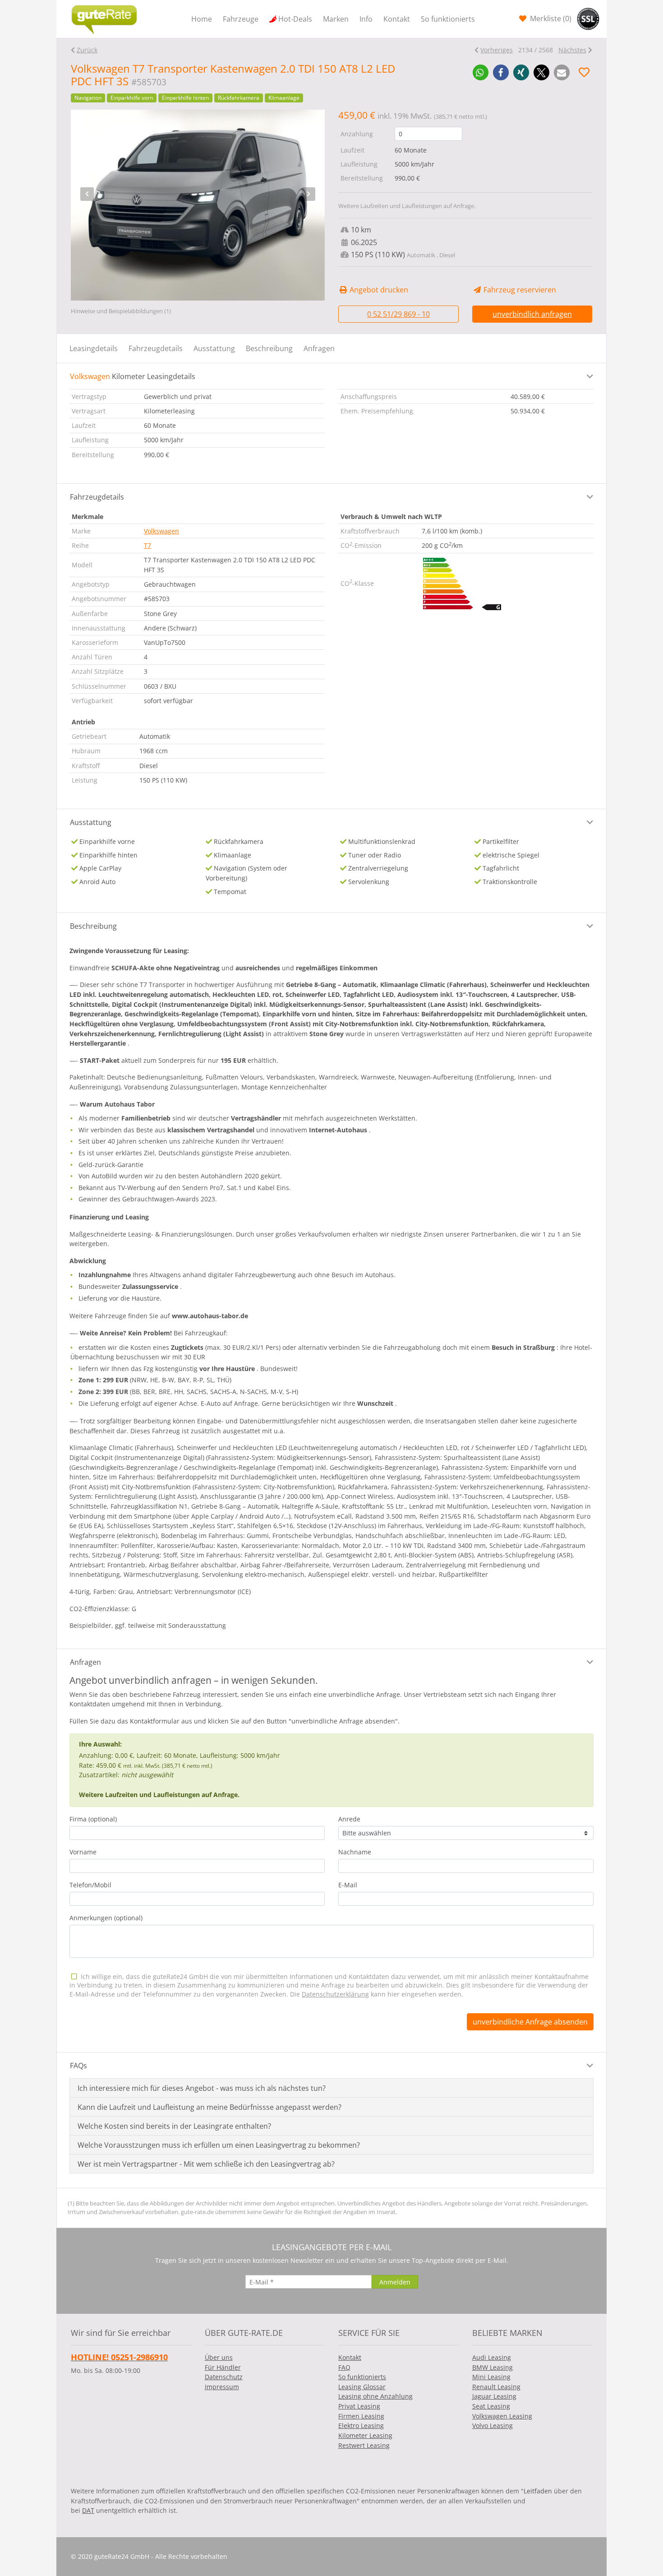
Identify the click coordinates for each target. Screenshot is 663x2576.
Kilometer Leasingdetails (133, 376)
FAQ (344, 2367)
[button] (481, 72)
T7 (147, 545)
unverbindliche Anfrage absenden (530, 2022)
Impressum (222, 2387)
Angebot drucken (378, 290)
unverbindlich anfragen (532, 314)
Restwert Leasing (364, 2445)
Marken (336, 19)
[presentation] (87, 194)
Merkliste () (550, 19)
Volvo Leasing (493, 2425)
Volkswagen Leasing (502, 2416)
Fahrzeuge (241, 19)
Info (366, 19)
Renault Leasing (496, 2387)
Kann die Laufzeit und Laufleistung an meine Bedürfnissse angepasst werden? (209, 2107)
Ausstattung (214, 348)
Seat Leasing (491, 2406)
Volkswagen (161, 531)
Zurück (87, 50)
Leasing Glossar (362, 2387)
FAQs (78, 2066)
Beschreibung (269, 348)
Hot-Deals (295, 19)
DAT (88, 2510)
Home (202, 19)
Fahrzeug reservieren (519, 290)
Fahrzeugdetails (156, 348)
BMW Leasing (493, 2367)
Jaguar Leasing (494, 2396)
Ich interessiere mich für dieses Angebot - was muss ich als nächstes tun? (202, 2088)
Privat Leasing (359, 2406)
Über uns (219, 2357)
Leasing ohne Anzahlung (375, 2396)
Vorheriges (497, 50)
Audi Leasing (492, 2357)
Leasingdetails (94, 348)
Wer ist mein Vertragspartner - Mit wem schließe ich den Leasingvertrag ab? (206, 2164)
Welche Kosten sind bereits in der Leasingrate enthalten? (174, 2126)
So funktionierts (448, 19)
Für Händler (223, 2367)
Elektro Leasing (361, 2425)
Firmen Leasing (361, 2416)
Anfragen (319, 348)
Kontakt (397, 19)
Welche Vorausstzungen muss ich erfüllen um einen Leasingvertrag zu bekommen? (219, 2145)
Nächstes (572, 50)
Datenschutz (224, 2377)
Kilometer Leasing (365, 2435)
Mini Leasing (491, 2377)
